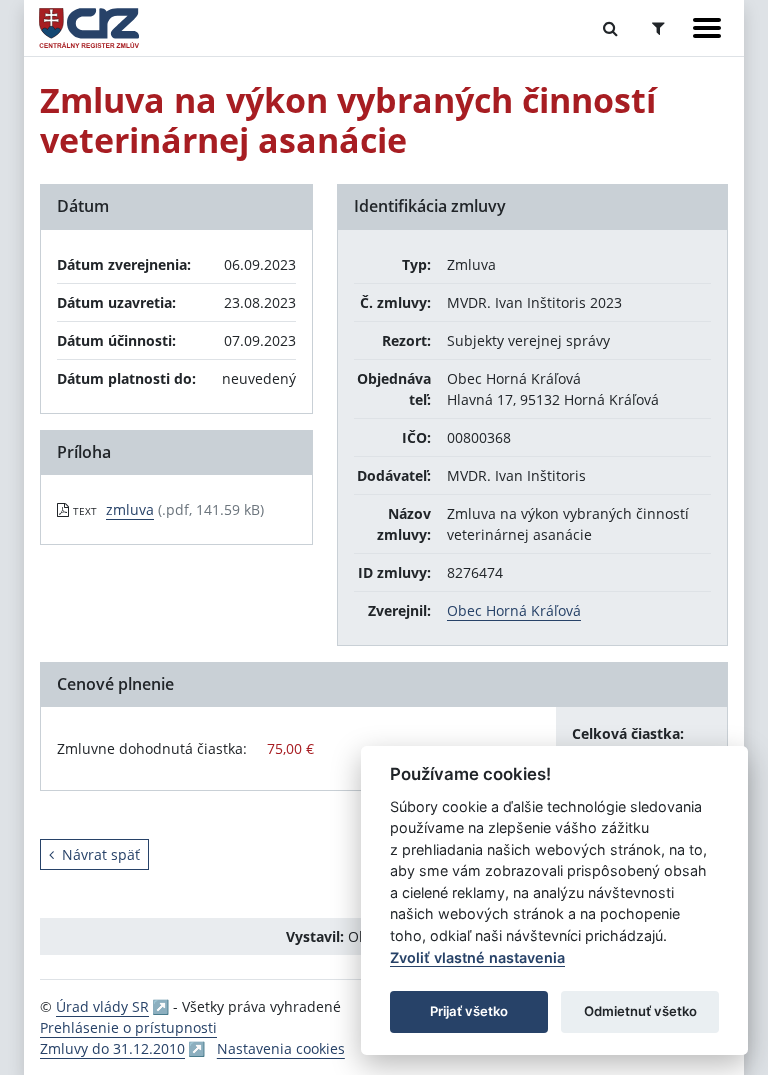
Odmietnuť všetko (640, 1011)
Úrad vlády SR (102, 1006)
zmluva (130, 509)
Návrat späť (101, 854)
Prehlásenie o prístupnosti (128, 1027)
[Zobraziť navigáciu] (707, 28)
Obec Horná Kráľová (514, 610)
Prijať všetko (469, 1011)
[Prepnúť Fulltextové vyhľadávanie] (610, 28)
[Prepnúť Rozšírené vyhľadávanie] (658, 28)
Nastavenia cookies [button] (281, 1048)
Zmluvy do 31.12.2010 (112, 1048)
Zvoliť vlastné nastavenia (477, 957)
